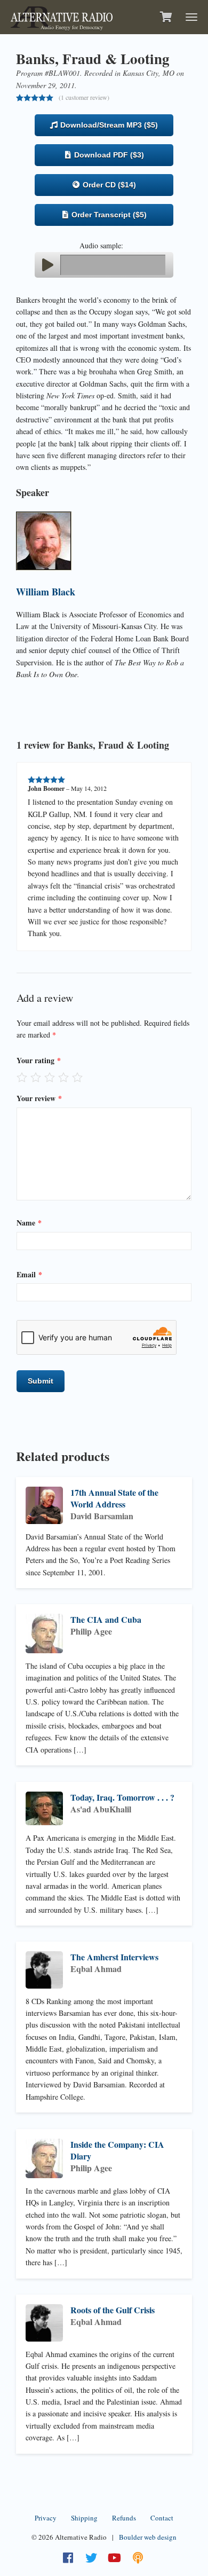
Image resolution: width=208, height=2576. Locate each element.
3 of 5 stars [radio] (50, 1077)
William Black (46, 592)
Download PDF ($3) (108, 155)
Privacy (46, 2518)
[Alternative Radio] (62, 16)
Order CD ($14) (108, 185)
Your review (39, 1098)
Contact (162, 2518)
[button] (47, 265)
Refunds (124, 2518)
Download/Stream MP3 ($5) (108, 125)
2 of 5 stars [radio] (36, 1077)
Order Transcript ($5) (108, 215)
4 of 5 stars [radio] (63, 1077)
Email (29, 1274)
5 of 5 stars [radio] (77, 1077)
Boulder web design (148, 2537)
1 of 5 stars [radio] (22, 1077)
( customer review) (84, 97)
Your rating (39, 1060)
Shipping (84, 2518)
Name (29, 1223)
